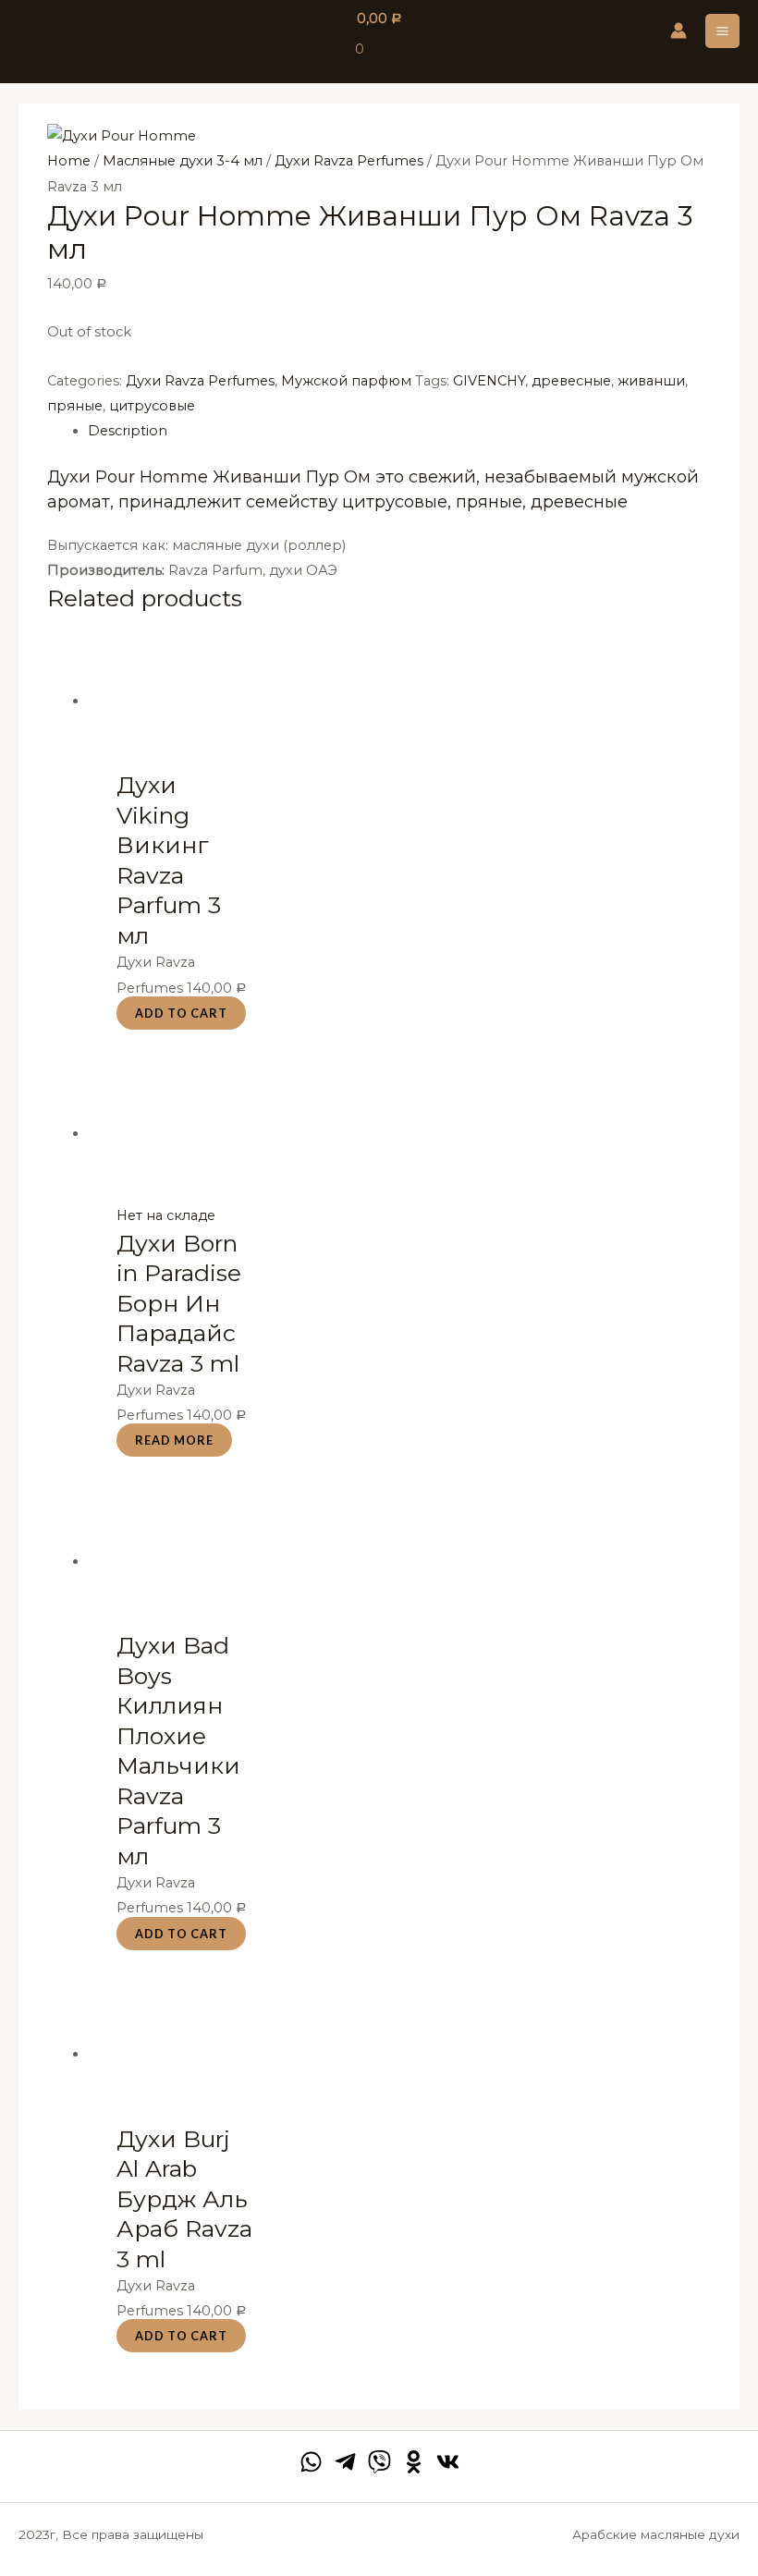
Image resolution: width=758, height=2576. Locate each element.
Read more (174, 1440)
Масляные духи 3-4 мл (183, 161)
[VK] (448, 2462)
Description (128, 431)
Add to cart (181, 1013)
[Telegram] (345, 2462)
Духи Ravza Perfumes (349, 161)
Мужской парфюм (346, 381)
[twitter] (379, 2462)
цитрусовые (152, 406)
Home (69, 161)
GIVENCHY (489, 381)
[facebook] (311, 2462)
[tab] (399, 431)
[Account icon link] (679, 31)
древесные (571, 381)
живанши (651, 381)
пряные (75, 406)
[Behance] (414, 2462)
